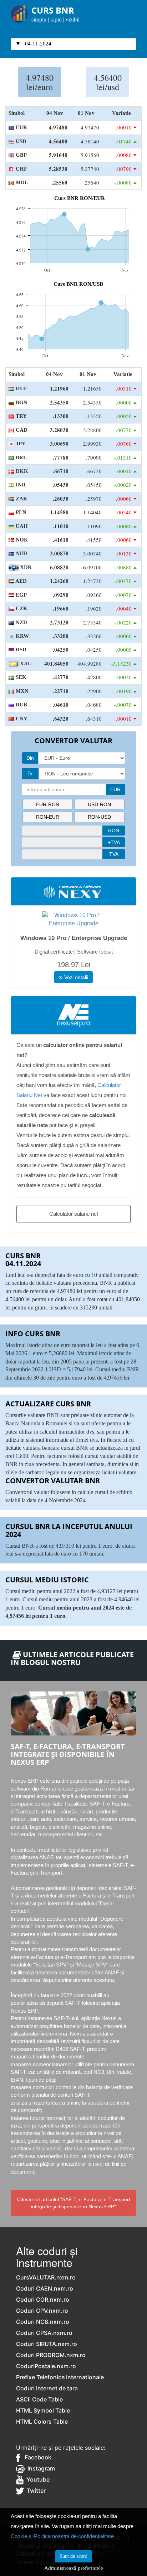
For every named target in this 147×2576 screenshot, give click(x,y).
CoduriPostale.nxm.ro (46, 2366)
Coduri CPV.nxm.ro (42, 2311)
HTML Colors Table (42, 2421)
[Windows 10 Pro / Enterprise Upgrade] (73, 919)
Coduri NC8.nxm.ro (43, 2322)
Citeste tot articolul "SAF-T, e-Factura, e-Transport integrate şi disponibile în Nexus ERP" (74, 2203)
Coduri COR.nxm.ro (43, 2300)
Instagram (40, 2468)
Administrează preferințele (74, 2568)
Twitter (35, 2491)
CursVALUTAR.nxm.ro (46, 2277)
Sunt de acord (73, 2556)
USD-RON (99, 804)
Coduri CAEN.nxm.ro (45, 2288)
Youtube (37, 2479)
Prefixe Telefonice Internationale (60, 2377)
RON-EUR (48, 817)
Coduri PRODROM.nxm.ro (51, 2355)
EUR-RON (48, 804)
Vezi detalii (75, 977)
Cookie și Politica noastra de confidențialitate (62, 2536)
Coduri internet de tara (47, 2388)
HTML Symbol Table (43, 2410)
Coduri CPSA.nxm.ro (44, 2333)
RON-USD (99, 817)
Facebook (36, 2457)
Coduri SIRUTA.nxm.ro (47, 2344)
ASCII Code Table (39, 2399)
